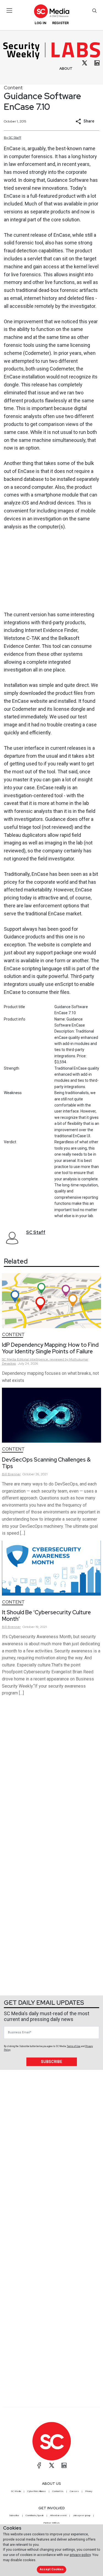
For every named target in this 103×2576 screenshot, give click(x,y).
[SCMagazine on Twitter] (52, 2465)
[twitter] (85, 63)
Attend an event (58, 2515)
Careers (74, 2491)
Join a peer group (82, 2515)
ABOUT (66, 69)
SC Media (16, 2491)
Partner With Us (51, 2523)
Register (60, 23)
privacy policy (80, 2555)
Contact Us (58, 2491)
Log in (41, 23)
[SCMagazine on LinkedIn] (64, 2465)
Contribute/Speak (35, 2515)
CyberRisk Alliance (37, 2491)
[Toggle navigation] (9, 10)
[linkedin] (97, 63)
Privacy (89, 2491)
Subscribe (51, 2062)
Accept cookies (52, 2569)
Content (13, 87)
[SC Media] (51, 11)
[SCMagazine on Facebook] (39, 2465)
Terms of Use (74, 2046)
